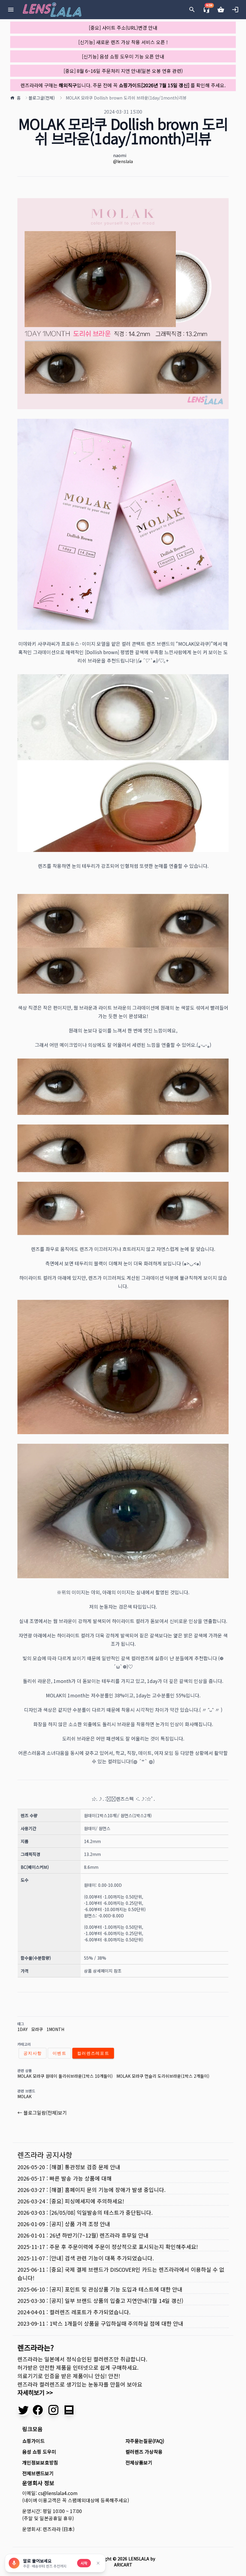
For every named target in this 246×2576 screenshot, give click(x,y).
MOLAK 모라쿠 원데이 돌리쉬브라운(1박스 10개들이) (65, 2076)
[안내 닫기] (98, 2563)
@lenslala (123, 161)
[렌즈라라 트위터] (23, 2410)
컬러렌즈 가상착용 (144, 2452)
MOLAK (24, 2096)
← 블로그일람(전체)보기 (42, 2113)
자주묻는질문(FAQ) (145, 2441)
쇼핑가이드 (33, 2441)
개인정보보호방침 (40, 2462)
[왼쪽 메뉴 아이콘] (11, 10)
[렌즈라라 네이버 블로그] (69, 2410)
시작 (84, 2563)
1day (22, 2029)
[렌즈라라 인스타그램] (53, 2410)
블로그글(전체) (42, 98)
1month (55, 2029)
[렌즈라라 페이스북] (38, 2410)
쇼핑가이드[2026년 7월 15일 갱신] (154, 85)
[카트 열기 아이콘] (221, 10)
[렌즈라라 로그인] (235, 10)
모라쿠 (37, 2029)
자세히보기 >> (35, 2392)
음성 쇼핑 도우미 (39, 2452)
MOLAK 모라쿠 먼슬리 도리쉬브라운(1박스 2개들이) (163, 2076)
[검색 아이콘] (192, 10)
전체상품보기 (139, 2462)
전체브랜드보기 (38, 2473)
